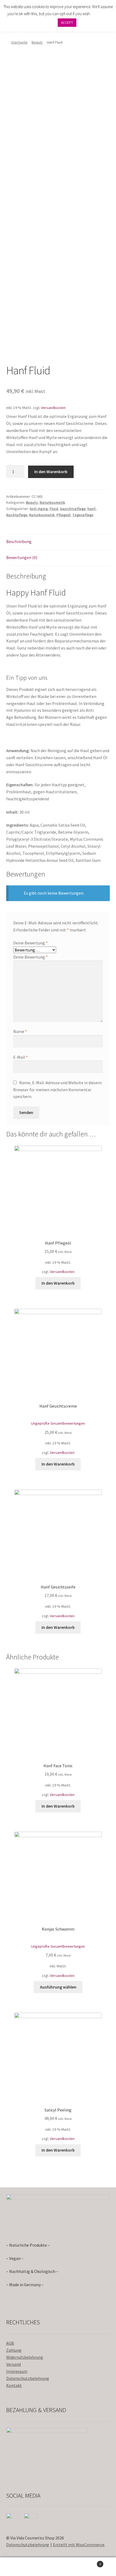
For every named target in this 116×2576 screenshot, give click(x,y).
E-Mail (21, 1057)
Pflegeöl (63, 515)
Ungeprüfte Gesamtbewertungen (58, 1423)
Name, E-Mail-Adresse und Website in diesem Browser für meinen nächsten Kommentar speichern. (57, 1090)
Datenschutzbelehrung (28, 2378)
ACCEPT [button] (67, 23)
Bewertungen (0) (22, 557)
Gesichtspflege (73, 509)
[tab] (58, 542)
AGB (10, 2343)
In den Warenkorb (51, 472)
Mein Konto (19, 2567)
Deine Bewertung (30, 943)
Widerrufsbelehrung (25, 2357)
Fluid (54, 509)
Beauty (37, 42)
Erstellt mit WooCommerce (79, 2545)
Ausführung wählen (58, 1987)
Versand (13, 2364)
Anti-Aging (39, 509)
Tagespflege (83, 515)
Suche (58, 2567)
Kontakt (14, 2385)
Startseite (19, 42)
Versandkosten (53, 408)
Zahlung (14, 2350)
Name (20, 1031)
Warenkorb (89, 2562)
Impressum (17, 2371)
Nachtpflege (17, 515)
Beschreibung (19, 541)
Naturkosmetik (52, 502)
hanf (91, 509)
